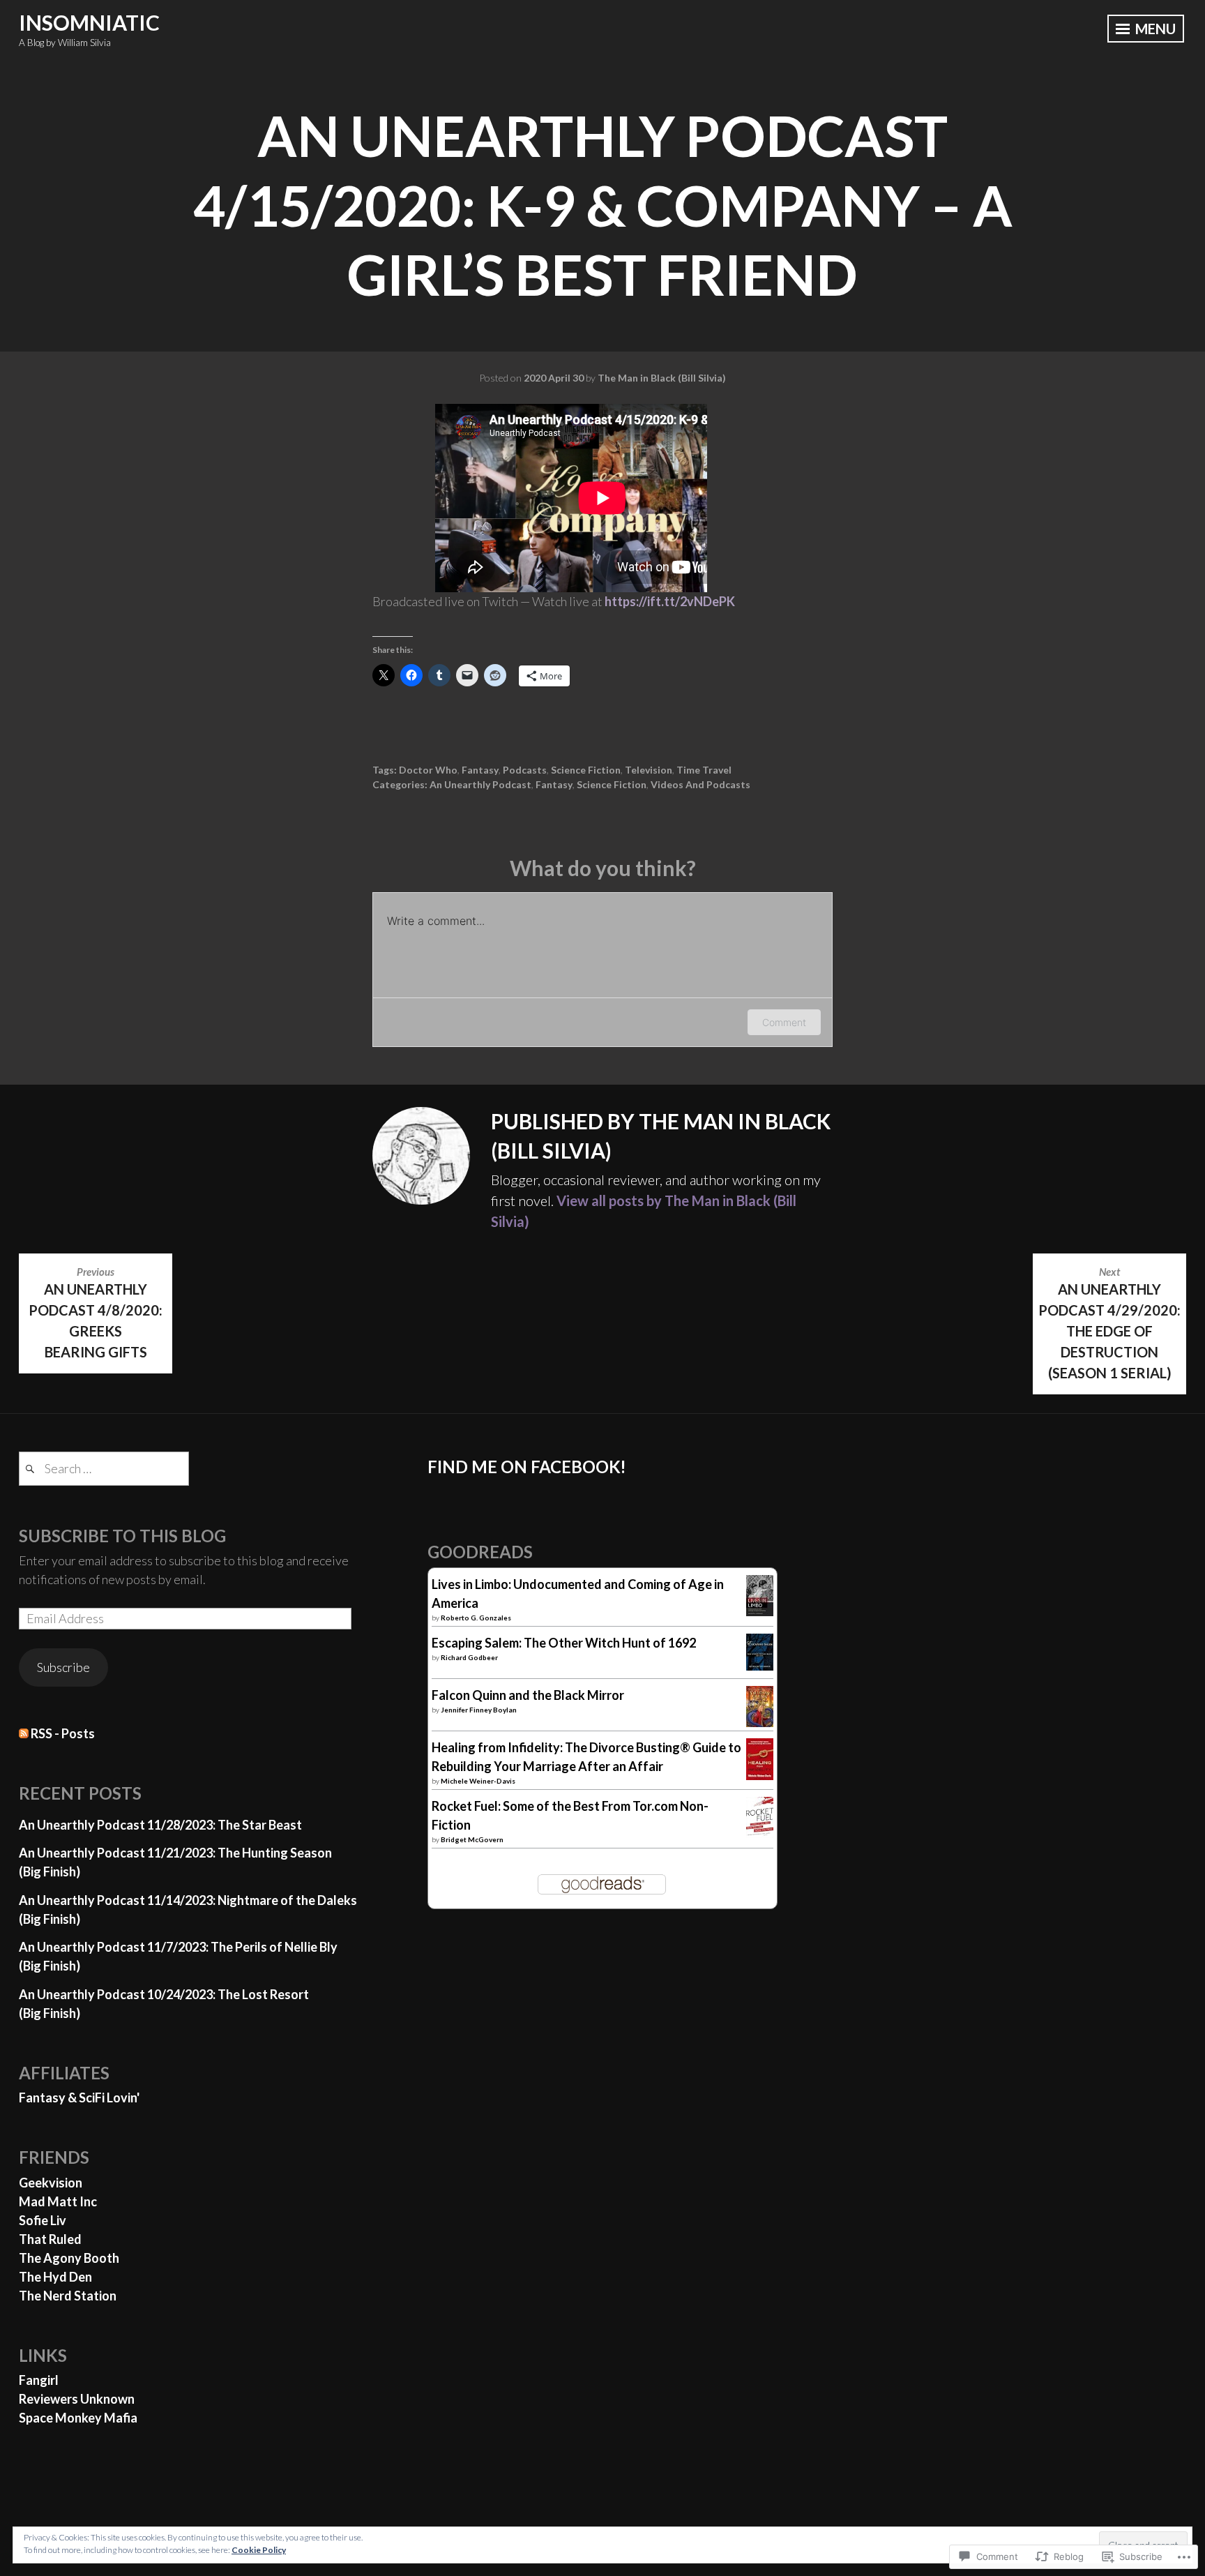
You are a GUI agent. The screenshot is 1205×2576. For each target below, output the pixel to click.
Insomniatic (89, 22)
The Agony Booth (69, 2258)
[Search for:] (104, 1468)
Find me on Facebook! (527, 1467)
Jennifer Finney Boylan (479, 1710)
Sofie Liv (43, 2220)
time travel (704, 770)
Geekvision (51, 2183)
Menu (1154, 29)
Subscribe (63, 1667)
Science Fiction (586, 770)
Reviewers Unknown (77, 2399)
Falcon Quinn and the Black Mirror (528, 1695)
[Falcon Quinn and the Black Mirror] (760, 1722)
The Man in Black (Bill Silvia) (662, 378)
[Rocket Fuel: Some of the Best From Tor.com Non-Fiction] (760, 1833)
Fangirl (39, 2380)
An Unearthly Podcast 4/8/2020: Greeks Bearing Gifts (96, 1313)
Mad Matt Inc (58, 2201)
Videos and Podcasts (700, 784)
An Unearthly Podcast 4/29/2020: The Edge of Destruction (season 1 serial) (1109, 1323)
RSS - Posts (63, 1733)
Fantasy (480, 770)
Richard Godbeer (469, 1657)
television (649, 770)
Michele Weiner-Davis (478, 1781)
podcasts (525, 770)
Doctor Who (428, 770)
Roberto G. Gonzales (476, 1618)
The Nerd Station (68, 2296)
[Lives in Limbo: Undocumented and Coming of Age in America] (760, 1611)
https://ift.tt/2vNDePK (670, 601)
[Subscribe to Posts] (24, 1733)
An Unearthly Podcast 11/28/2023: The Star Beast (160, 1825)
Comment (784, 1022)
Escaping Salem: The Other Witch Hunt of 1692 (564, 1643)
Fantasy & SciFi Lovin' (79, 2097)
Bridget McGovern (472, 1839)
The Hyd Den (55, 2277)
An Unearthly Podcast (480, 784)
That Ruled (50, 2239)
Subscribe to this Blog (122, 1536)
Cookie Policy (259, 2550)
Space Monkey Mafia (78, 2418)
